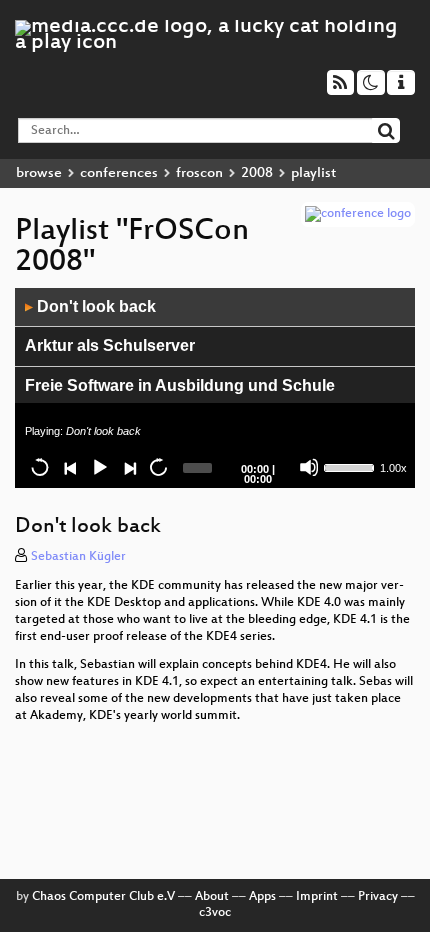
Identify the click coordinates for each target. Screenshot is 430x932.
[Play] (99, 467)
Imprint (317, 897)
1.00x (393, 468)
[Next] (129, 467)
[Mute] (309, 467)
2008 (257, 173)
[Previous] (70, 467)
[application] (215, 388)
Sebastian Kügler (78, 557)
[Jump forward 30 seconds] (158, 467)
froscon (199, 173)
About (212, 897)
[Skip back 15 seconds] (40, 467)
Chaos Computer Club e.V (103, 897)
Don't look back (90, 306)
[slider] (350, 466)
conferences (119, 173)
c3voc (215, 913)
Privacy (378, 897)
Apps (262, 897)
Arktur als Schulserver (110, 345)
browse (39, 173)
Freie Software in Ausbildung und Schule (180, 385)
